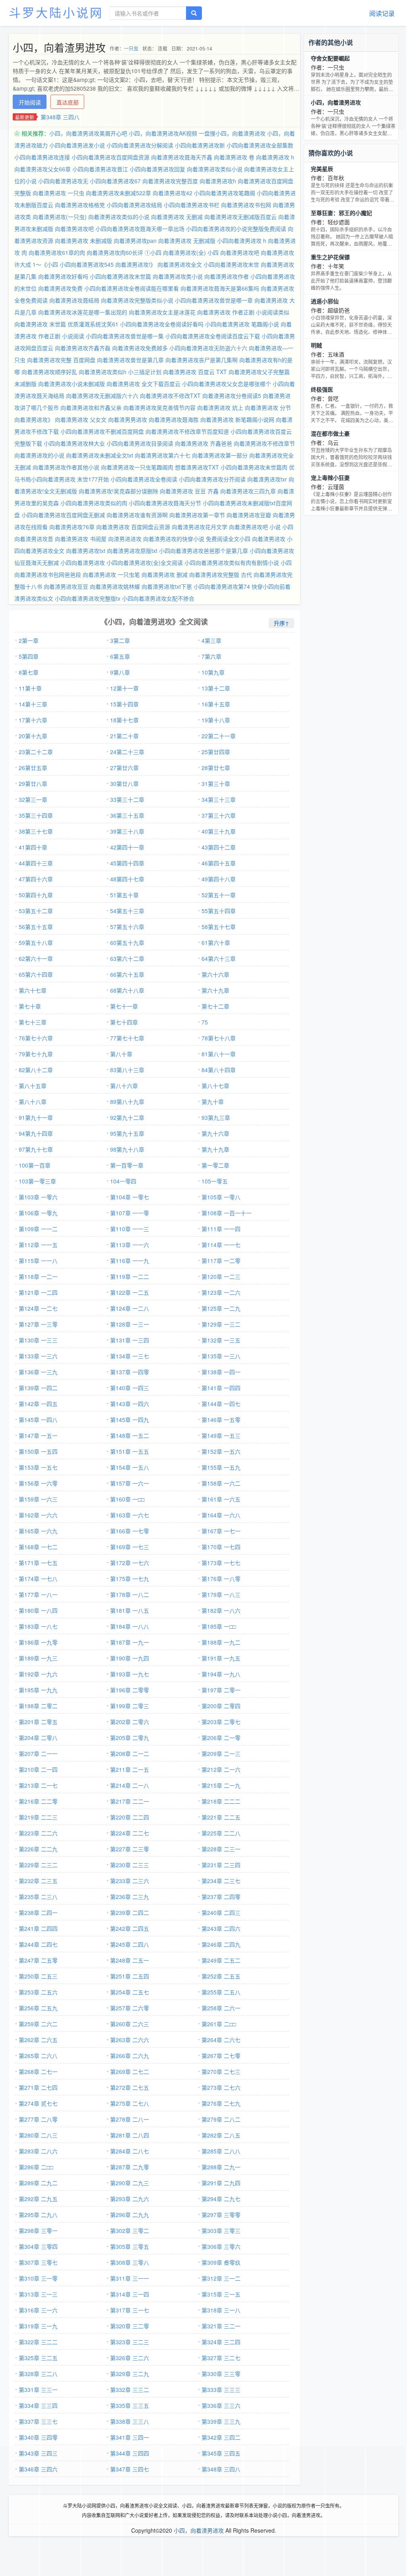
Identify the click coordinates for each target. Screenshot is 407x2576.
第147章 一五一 (38, 1435)
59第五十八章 (36, 943)
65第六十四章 (36, 974)
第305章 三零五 (130, 2246)
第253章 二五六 (38, 1992)
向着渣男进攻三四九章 (248, 491)
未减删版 (25, 384)
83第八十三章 (127, 1070)
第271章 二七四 (38, 2087)
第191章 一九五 (221, 1658)
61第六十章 (216, 943)
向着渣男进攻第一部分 (220, 455)
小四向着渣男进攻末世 (231, 264)
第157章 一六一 (130, 1483)
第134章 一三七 (130, 1356)
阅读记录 (382, 13)
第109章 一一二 (38, 1229)
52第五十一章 (219, 895)
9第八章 (120, 672)
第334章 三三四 (38, 2405)
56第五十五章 (36, 927)
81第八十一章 (219, 1054)
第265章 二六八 (38, 2056)
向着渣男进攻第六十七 (163, 455)
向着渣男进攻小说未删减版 (72, 384)
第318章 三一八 (221, 2310)
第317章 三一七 (130, 2310)
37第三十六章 (219, 815)
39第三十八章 (127, 831)
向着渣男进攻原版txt (132, 551)
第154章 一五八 (130, 1467)
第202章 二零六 (130, 1722)
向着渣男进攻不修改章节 (264, 443)
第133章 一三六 (38, 1356)
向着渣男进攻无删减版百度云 (240, 217)
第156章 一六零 (38, 1483)
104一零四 (123, 1181)
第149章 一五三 (221, 1435)
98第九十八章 (127, 1149)
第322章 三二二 (38, 2342)
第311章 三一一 (130, 2278)
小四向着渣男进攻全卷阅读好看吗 (162, 324)
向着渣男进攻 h (275, 157)
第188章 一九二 (221, 1642)
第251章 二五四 (130, 1976)
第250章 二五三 (38, 1976)
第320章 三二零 (130, 2326)
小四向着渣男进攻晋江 (100, 169)
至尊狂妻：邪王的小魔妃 (341, 213)
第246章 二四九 (221, 1944)
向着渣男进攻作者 (227, 276)
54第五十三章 (127, 911)
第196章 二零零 (130, 1690)
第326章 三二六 (130, 2358)
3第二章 (120, 640)
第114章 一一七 (221, 1245)
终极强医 (322, 389)
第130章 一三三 (38, 1340)
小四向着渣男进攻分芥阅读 (212, 479)
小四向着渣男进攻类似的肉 (94, 503)
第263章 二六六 (130, 2040)
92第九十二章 (127, 1117)
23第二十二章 (36, 752)
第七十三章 (33, 1022)
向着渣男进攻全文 (180, 264)
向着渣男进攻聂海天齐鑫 (182, 157)
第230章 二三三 (130, 1865)
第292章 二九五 (38, 2199)
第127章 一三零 (38, 1324)
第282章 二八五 (221, 2135)
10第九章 (213, 672)
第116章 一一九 (130, 1261)
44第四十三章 (36, 863)
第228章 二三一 (221, 1849)
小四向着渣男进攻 (83, 563)
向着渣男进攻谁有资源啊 (137, 515)
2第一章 (29, 640)
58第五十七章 (219, 927)
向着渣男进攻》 (34, 419)
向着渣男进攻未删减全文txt (100, 455)
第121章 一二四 (38, 1292)
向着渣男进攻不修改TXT (170, 396)
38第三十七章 (36, 831)
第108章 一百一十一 (227, 1213)
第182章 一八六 (221, 1610)
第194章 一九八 (221, 1674)
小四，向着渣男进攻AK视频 (163, 133)
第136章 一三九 (38, 1372)
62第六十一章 (36, 958)
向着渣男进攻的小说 (39, 455)
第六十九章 (215, 990)
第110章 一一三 (130, 1229)
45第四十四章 (127, 863)
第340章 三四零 (38, 2437)
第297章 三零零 (221, 2215)
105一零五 (215, 1181)
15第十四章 (124, 704)
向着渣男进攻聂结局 (74, 300)
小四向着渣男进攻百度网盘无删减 (63, 515)
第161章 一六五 (221, 1499)
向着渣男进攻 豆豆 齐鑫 (189, 491)
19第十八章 (216, 720)
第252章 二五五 (221, 1976)
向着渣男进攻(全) (184, 252)
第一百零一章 (127, 1165)
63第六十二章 (127, 958)
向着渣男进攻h (218, 181)
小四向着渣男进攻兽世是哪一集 (125, 336)
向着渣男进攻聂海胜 (174, 419)
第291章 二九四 (221, 2183)
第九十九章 (215, 1149)
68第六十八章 (127, 990)
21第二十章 (124, 736)
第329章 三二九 (130, 2374)
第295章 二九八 (38, 2215)
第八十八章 (33, 1102)
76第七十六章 (36, 1038)
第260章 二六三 (130, 2024)
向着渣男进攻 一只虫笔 (111, 574)
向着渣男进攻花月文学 (200, 527)
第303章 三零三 (221, 2231)
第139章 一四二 (38, 1388)
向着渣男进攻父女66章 (43, 169)
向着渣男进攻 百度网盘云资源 (133, 527)
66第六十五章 (127, 974)
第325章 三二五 (38, 2358)
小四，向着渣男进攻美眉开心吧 (88, 133)
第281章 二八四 (130, 2135)
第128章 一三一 (130, 1324)
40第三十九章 (219, 831)
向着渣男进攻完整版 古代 (221, 574)
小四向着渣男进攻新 (200, 145)
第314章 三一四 (130, 2294)
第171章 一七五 (38, 1563)
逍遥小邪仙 (325, 301)
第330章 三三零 (221, 2374)
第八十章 (121, 1054)
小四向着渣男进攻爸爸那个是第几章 (203, 551)
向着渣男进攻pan (135, 241)
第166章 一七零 (130, 1531)
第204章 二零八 (38, 1738)
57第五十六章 (127, 927)
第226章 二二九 (38, 1849)
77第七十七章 (127, 1038)
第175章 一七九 (130, 1579)
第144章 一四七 (221, 1404)
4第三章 (211, 640)
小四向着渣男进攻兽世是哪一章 (214, 300)
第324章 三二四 (221, 2342)
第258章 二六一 (221, 2008)
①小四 (153, 252)
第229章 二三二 (38, 1865)
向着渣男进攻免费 (60, 288)
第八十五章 (33, 1086)
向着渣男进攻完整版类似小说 (137, 300)
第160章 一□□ (127, 1499)
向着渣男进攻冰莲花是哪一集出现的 (83, 312)
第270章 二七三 (221, 2072)
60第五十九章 (127, 943)
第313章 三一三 (38, 2294)
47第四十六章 (36, 879)
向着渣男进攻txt (86, 551)
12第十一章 (124, 688)
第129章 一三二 (221, 1324)
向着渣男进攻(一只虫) (60, 217)
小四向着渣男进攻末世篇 (120, 276)
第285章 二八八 (221, 2151)
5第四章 (29, 656)
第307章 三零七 (38, 2262)
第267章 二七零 (221, 2056)
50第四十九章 (36, 895)
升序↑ (281, 623)
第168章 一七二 (38, 1547)
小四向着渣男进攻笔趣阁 (225, 193)
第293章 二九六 (130, 2199)
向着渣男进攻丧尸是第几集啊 (202, 360)
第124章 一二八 (130, 1308)
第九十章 (213, 1102)
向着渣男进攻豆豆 (66, 586)
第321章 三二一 (221, 2326)
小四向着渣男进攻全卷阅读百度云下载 (213, 336)
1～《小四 (45, 264)
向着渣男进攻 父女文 (81, 419)
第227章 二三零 (130, 1849)
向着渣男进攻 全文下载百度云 (143, 384)
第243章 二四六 (221, 1928)
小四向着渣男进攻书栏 (192, 205)
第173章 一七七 (221, 1563)
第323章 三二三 (130, 2342)
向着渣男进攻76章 (72, 527)
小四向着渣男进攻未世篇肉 (254, 467)
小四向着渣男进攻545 (87, 264)
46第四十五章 (219, 863)
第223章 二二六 (38, 1833)
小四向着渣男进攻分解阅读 (140, 145)
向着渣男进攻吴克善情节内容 (159, 407)
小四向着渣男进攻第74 (222, 586)
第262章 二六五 (38, 2040)
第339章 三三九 (221, 2421)
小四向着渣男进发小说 (77, 145)
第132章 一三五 (221, 1340)
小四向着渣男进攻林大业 (74, 443)
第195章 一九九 (38, 1690)
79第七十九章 (36, 1054)
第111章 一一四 (221, 1229)
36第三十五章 (127, 815)
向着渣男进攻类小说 (178, 276)
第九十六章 (215, 1133)
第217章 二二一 (130, 1801)
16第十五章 (216, 704)
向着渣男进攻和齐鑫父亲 (91, 407)
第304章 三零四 (38, 2246)
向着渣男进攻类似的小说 (119, 217)
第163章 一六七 (130, 1515)
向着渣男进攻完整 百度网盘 (61, 360)
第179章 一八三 (221, 1594)
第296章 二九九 (130, 2215)
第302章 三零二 (130, 2231)
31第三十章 (216, 784)
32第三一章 (33, 799)
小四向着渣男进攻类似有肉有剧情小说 (232, 563)
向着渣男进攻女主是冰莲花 (162, 312)
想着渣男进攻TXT (197, 467)
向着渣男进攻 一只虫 (58, 193)
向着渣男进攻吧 (74, 229)
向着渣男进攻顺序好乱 (49, 372)
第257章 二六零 (130, 2008)
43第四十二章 (219, 847)
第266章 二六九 (130, 2056)
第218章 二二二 (221, 1801)
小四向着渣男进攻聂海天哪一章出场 (140, 229)
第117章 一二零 (221, 1261)
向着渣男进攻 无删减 (177, 217)
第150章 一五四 (38, 1451)
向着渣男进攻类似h (103, 372)
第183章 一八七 (38, 1626)
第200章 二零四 (221, 1706)
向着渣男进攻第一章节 (197, 515)
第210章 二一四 (38, 1769)
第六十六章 (215, 974)
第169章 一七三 (130, 1547)
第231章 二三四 (221, 1865)
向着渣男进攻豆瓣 (249, 515)
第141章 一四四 (221, 1388)
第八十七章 (215, 1086)
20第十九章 (33, 736)
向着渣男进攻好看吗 (63, 276)
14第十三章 (33, 704)
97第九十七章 (36, 1149)
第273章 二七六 (221, 2087)
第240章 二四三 (221, 1913)
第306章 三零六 (221, 2246)
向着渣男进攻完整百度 (170, 181)
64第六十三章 (219, 958)
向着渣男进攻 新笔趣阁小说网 (237, 419)
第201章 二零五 (38, 1722)
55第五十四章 (219, 911)
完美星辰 (322, 169)
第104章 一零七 (130, 1197)
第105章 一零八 (221, 1197)
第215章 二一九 (221, 1785)
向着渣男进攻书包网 (246, 205)
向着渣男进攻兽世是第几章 (130, 360)
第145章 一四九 (130, 1420)
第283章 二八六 (38, 2151)
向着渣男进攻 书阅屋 (81, 539)
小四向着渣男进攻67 (115, 181)
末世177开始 (93, 479)
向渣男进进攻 (125, 539)
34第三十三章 (219, 799)
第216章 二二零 (38, 1801)
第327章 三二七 (221, 2358)
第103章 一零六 (38, 1197)
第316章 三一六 (38, 2310)
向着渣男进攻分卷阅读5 (232, 396)
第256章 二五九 (38, 2008)
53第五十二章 (36, 911)
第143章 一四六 (130, 1404)
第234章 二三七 (221, 1881)
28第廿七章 (216, 768)
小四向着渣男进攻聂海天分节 (165, 503)
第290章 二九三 (130, 2183)
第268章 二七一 (38, 2072)
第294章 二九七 (221, 2199)
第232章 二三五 (38, 1881)
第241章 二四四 (38, 1928)
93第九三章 (216, 1117)
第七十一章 (124, 1006)
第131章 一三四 (130, 1340)
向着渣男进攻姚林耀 (115, 586)
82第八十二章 (36, 1070)
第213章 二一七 (38, 1785)
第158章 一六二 (221, 1483)
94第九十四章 (36, 1133)
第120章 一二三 (221, 1276)
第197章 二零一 (221, 1690)
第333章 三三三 (221, 2390)
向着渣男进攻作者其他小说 (66, 467)
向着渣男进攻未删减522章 (118, 193)
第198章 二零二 (38, 1706)
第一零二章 (215, 1165)
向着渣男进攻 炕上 (220, 407)
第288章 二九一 (221, 2167)
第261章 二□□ (219, 2024)
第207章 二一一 (38, 1754)
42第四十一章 (127, 847)
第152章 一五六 (221, 1451)
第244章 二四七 (38, 1944)
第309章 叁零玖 (221, 2262)
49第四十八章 (219, 879)
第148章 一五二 (130, 1435)
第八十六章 (124, 1086)
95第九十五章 (127, 1133)
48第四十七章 (127, 879)
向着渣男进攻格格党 (80, 205)
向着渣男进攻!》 (136, 264)
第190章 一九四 (130, 1658)
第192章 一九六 (38, 1674)
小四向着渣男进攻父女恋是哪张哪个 (227, 384)
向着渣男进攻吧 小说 (255, 527)
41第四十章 (33, 847)
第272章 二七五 (130, 2087)
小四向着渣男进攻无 (63, 181)
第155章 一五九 (221, 1467)
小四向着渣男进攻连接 (42, 157)
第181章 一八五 (130, 1610)
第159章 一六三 (38, 1499)
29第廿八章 (33, 784)
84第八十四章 (219, 1070)
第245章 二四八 (130, 1944)
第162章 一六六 (38, 1515)
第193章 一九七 (130, 1674)
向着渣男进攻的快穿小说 (174, 539)
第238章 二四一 (38, 1913)
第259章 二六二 (38, 2024)
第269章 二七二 (130, 2072)
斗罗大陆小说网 (56, 12)
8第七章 (29, 672)
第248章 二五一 (130, 1960)
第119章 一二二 (130, 1276)
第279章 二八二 (221, 2119)
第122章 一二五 (130, 1292)
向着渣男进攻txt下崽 (167, 586)
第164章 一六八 (221, 1515)
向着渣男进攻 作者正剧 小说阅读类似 (243, 312)
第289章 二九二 (38, 2183)
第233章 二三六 (130, 1881)
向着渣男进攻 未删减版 (83, 241)
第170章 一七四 (221, 1547)
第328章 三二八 (38, 2374)
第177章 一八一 (38, 1594)
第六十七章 (33, 990)
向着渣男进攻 (269, 539)
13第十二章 (216, 688)
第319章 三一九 (38, 2326)
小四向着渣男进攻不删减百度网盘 (102, 431)
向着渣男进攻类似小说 (215, 169)
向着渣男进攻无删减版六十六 (102, 396)
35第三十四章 (36, 815)
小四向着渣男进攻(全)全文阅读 (145, 563)
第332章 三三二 (130, 2390)
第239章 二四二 (130, 1913)
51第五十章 (124, 895)
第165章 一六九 (38, 1531)
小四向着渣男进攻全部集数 (260, 145)
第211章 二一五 (130, 1769)
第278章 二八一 (130, 2119)
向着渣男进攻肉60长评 (115, 252)
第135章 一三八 (221, 1356)
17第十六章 (33, 720)
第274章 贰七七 (38, 2103)
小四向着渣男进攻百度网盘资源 (110, 157)
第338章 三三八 (130, 2421)
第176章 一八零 (221, 1579)
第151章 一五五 (130, 1451)
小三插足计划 (145, 372)
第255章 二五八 (221, 1992)
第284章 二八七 (130, 2151)
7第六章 (211, 656)
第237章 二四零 (221, 1897)
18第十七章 (124, 720)
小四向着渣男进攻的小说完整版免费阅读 (236, 229)
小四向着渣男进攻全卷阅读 (144, 479)
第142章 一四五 (38, 1404)
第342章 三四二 (221, 2437)
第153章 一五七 (38, 1467)
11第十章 (30, 688)
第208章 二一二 (130, 1754)
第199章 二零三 (130, 1706)
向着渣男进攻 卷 (234, 157)
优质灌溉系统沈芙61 (93, 324)
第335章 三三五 (130, 2405)
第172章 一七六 (130, 1563)
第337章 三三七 (38, 2421)
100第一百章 (35, 1165)
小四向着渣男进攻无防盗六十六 (208, 348)
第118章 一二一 (38, 1276)
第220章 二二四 (130, 1817)
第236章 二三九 (130, 1897)
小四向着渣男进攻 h (242, 241)
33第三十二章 (127, 799)
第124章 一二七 (38, 1308)
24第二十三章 (127, 752)
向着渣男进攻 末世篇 (40, 324)
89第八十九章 (127, 1102)
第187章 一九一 (130, 1642)
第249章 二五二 (221, 1960)
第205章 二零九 (130, 1738)
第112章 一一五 (38, 1245)
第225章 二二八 (221, 1833)
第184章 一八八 (130, 1626)
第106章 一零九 (38, 1213)
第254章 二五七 (130, 1992)
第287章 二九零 (130, 2167)
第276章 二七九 (221, 2103)
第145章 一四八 (38, 1420)
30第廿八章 (124, 784)
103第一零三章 (37, 1181)
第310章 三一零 (38, 2278)
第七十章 (30, 1006)
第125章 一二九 (221, 1308)
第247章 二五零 (38, 1960)
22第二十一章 (219, 736)
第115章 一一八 (38, 1261)
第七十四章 (124, 1022)
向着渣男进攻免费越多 (140, 348)
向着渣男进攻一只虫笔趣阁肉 (137, 467)
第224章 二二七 (130, 1833)
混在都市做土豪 (330, 433)
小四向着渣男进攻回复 (157, 169)
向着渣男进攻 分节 (268, 407)
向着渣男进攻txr (267, 479)
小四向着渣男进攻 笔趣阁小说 (242, 324)
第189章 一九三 (38, 1658)
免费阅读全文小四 (228, 539)
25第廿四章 (216, 752)
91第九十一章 (36, 1117)
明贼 (316, 345)
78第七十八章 (219, 1038)
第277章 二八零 (38, 2119)
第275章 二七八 (130, 2103)
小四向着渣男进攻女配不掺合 (158, 598)
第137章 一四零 (130, 1372)
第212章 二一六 (221, 1769)
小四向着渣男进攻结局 (134, 205)
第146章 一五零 (221, 1420)
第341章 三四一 (130, 2437)
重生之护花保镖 (330, 257)
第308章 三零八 (130, 2262)
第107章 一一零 (130, 1213)
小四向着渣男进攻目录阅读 (140, 443)
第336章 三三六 (221, 2405)
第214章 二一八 (130, 1785)
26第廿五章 (33, 768)
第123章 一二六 (221, 1292)
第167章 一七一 (221, 1531)
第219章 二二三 (38, 1817)
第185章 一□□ (219, 1626)
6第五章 (120, 656)
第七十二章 (215, 1006)
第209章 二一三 (221, 1754)
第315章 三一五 (221, 2294)
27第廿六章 (124, 768)
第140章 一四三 (130, 1388)
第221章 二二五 (221, 1817)
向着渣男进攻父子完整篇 (259, 372)
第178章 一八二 (130, 1594)
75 (205, 1022)
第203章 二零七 (221, 1722)
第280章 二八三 (38, 2135)
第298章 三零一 (38, 2231)
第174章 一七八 (38, 1579)
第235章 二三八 (38, 1897)
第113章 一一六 (130, 1245)
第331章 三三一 (38, 2390)
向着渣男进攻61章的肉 (57, 252)
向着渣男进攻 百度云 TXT (195, 372)
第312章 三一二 (221, 2278)
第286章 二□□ (36, 2167)
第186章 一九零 (38, 1642)
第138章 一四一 (221, 1372)
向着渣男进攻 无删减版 (187, 241)
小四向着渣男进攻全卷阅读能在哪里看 (132, 288)
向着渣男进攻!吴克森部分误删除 (118, 491)
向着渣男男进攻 (128, 419)
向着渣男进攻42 (172, 193)
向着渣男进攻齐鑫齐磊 (83, 348)
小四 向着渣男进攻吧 (233, 252)
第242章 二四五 (130, 1928)
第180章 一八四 (38, 1610)
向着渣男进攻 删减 (165, 574)
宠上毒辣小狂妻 (330, 477)
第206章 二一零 (221, 1738)
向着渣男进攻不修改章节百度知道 (187, 431)
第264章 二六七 (221, 2040)
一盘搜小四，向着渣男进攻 (232, 133)
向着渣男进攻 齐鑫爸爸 (203, 443)
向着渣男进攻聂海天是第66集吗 (220, 288)
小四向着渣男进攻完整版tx (88, 598)
